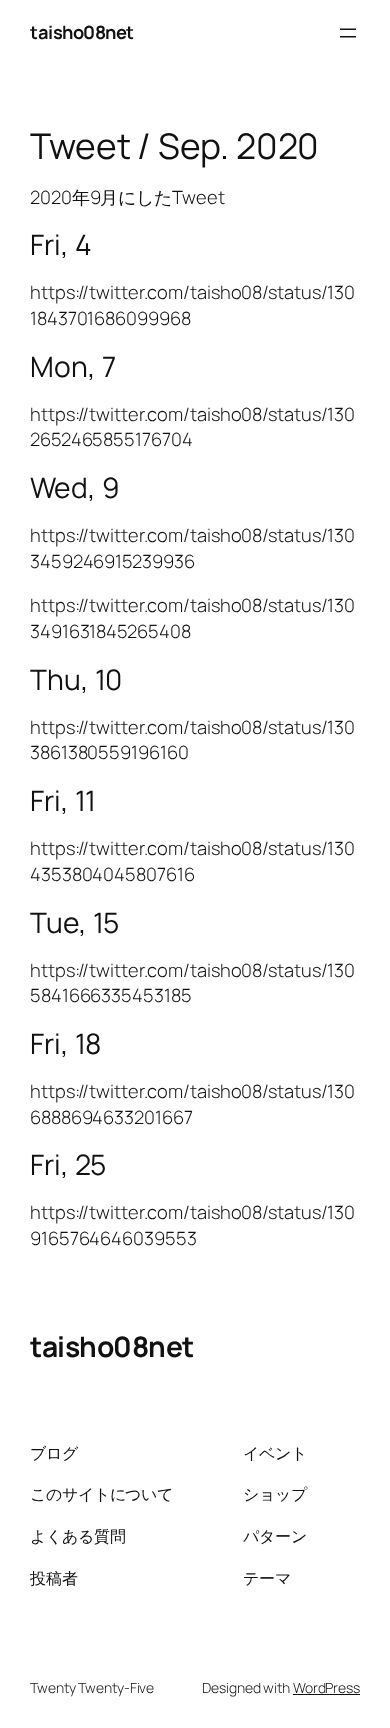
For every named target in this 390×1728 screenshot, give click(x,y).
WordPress (326, 1687)
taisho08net (82, 32)
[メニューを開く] (348, 33)
